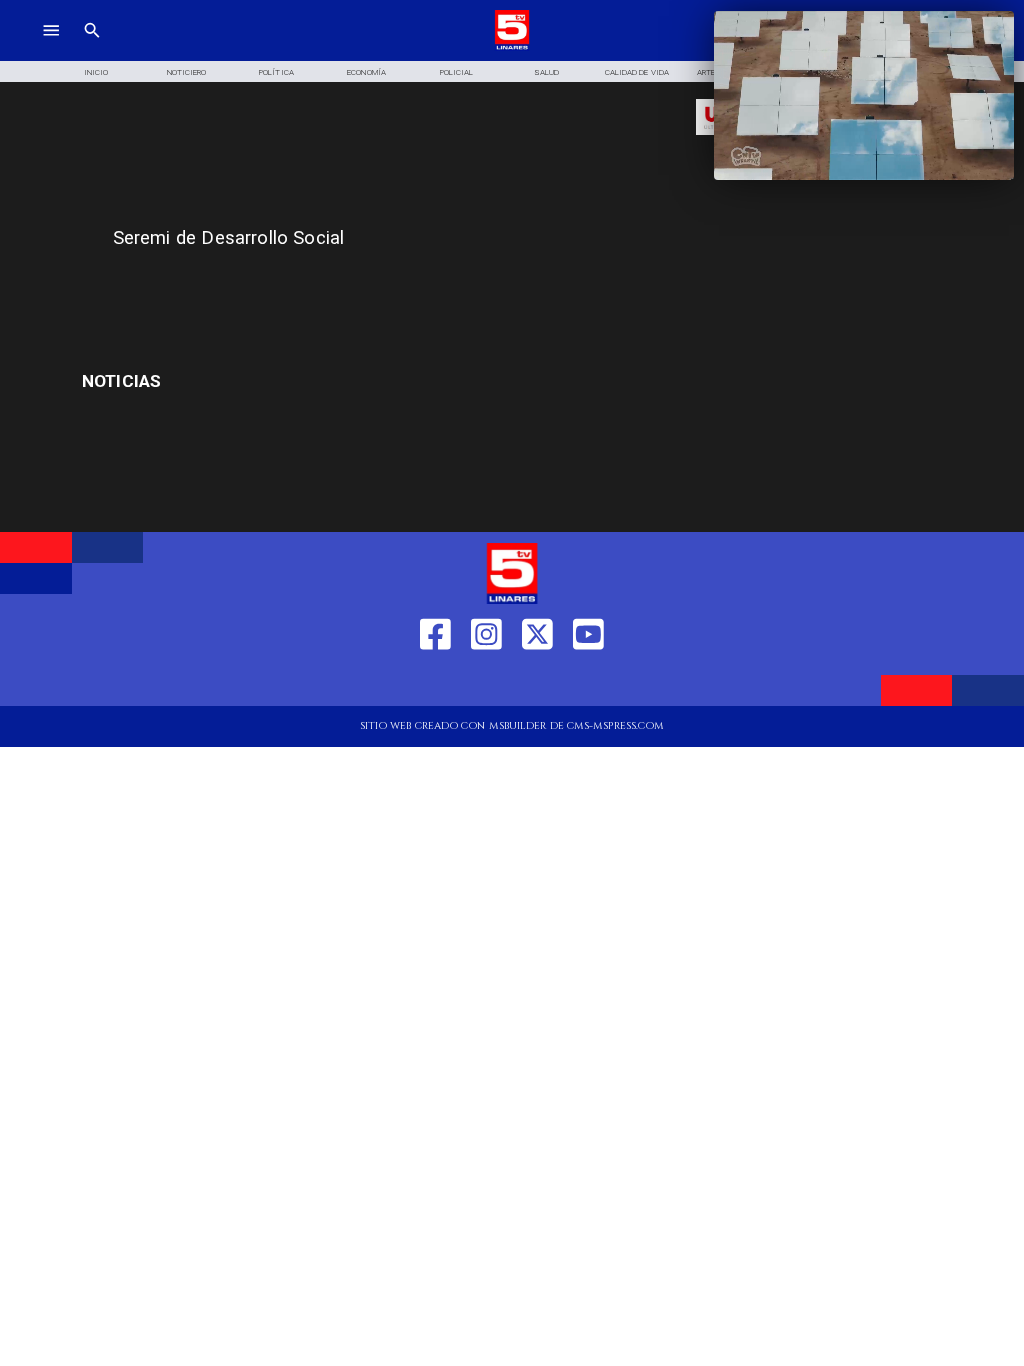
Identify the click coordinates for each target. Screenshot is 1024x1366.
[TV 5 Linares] (92, 47)
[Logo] (512, 47)
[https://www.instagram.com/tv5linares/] (486, 682)
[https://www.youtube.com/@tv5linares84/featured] (588, 682)
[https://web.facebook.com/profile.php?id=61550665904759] (435, 682)
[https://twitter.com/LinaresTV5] (537, 682)
